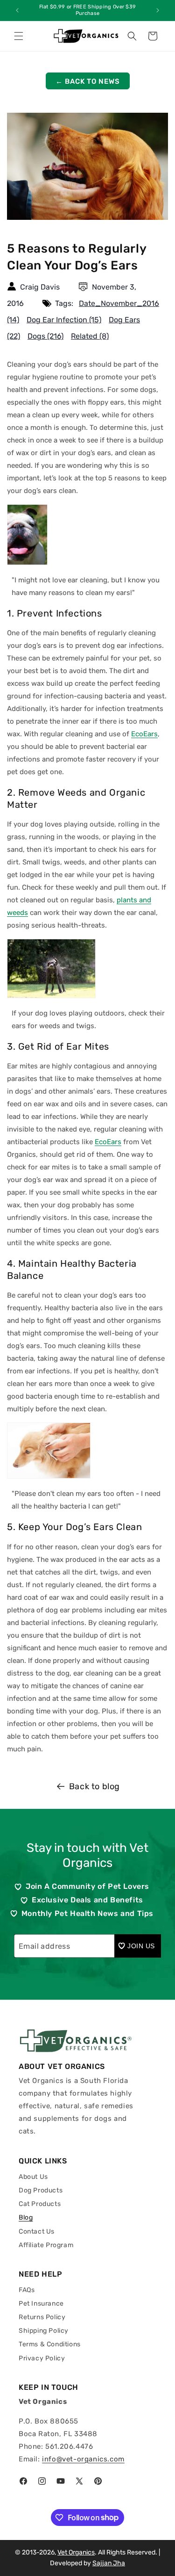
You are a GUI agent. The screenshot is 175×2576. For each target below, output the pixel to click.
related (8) (90, 336)
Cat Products (40, 2204)
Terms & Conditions (50, 2344)
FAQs (27, 2290)
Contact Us (37, 2231)
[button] (19, 36)
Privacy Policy (42, 2358)
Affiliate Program (46, 2245)
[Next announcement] (158, 10)
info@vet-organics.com (83, 2459)
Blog (26, 2217)
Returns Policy (42, 2317)
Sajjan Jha (109, 2563)
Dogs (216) (45, 336)
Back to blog (94, 1786)
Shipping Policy (44, 2331)
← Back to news (88, 81)
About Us (33, 2177)
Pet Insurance (41, 2304)
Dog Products (41, 2190)
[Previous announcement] (17, 10)
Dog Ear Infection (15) (64, 320)
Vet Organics (76, 2552)
